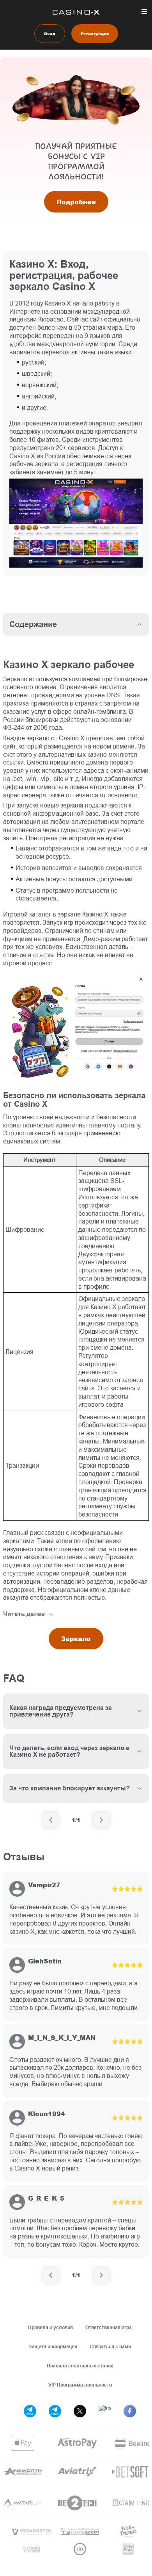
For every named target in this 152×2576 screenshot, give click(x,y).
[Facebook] (130, 2411)
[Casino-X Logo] (76, 12)
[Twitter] (80, 2411)
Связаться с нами (110, 2346)
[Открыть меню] (144, 11)
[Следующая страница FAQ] (101, 1820)
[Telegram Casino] (55, 2411)
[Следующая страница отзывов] (101, 2275)
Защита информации (53, 2346)
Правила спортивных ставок (80, 2366)
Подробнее (76, 202)
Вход (50, 34)
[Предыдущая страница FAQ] (51, 1820)
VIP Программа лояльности (80, 2385)
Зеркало (76, 1639)
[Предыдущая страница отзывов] (51, 2275)
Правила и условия (50, 2327)
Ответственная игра (109, 2327)
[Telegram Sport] (30, 2411)
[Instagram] (105, 2411)
